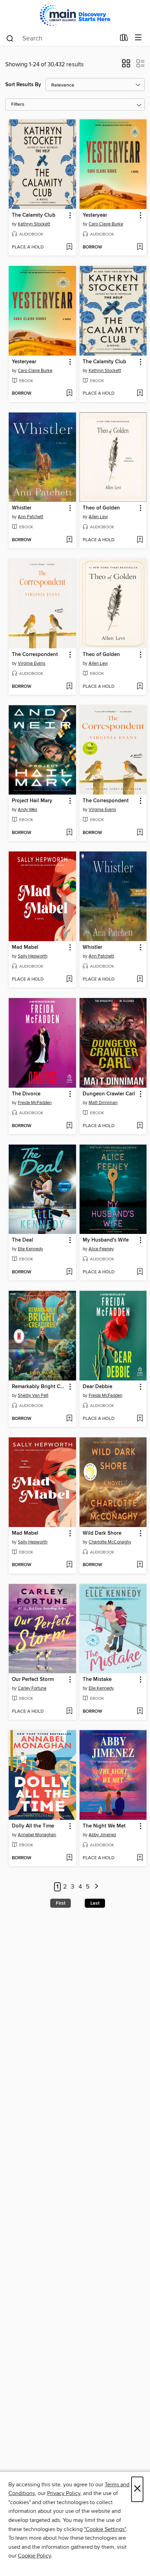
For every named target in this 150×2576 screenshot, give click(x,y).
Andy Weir (28, 810)
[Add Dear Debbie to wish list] (140, 1419)
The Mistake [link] (97, 1680)
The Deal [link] (22, 1240)
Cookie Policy (34, 2556)
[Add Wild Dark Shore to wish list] (140, 1565)
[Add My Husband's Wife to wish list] (140, 1272)
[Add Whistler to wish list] (69, 540)
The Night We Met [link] (104, 1826)
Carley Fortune (32, 1688)
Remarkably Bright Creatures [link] (39, 1387)
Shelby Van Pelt (33, 1395)
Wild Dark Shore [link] (102, 1533)
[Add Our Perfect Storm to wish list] (69, 1712)
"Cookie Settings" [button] (105, 2529)
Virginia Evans (32, 663)
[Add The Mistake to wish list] (140, 1712)
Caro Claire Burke (106, 224)
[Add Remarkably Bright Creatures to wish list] (69, 1419)
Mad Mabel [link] (25, 947)
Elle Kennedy (30, 1249)
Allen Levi (98, 517)
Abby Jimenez (102, 1835)
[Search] (10, 38)
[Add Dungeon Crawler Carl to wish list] (140, 1126)
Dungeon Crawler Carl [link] (109, 1094)
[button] (126, 66)
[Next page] (96, 1887)
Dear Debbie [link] (97, 1387)
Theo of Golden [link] (101, 508)
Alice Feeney (101, 1249)
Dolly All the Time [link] (33, 1826)
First (61, 1903)
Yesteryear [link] (95, 215)
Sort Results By (23, 85)
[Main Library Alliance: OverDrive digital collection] (75, 15)
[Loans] (124, 39)
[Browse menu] (138, 38)
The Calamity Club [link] (34, 215)
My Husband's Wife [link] (106, 1240)
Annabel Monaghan (37, 1835)
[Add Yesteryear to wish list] (140, 247)
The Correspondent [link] (35, 655)
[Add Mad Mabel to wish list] (69, 980)
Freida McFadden (35, 1103)
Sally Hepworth (33, 956)
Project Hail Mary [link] (32, 801)
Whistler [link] (22, 508)
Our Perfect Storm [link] (33, 1680)
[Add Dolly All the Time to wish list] (69, 1858)
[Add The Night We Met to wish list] (140, 1858)
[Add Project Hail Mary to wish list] (69, 833)
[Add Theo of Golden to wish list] (140, 540)
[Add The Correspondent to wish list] (69, 687)
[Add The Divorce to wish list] (69, 1126)
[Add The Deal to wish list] (69, 1272)
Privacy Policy (64, 2493)
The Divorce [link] (26, 1094)
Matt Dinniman (103, 1103)
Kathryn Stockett (34, 224)
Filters (18, 105)
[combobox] (61, 38)
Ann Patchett (31, 517)
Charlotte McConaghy (110, 1542)
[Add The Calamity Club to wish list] (69, 247)
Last (95, 1903)
